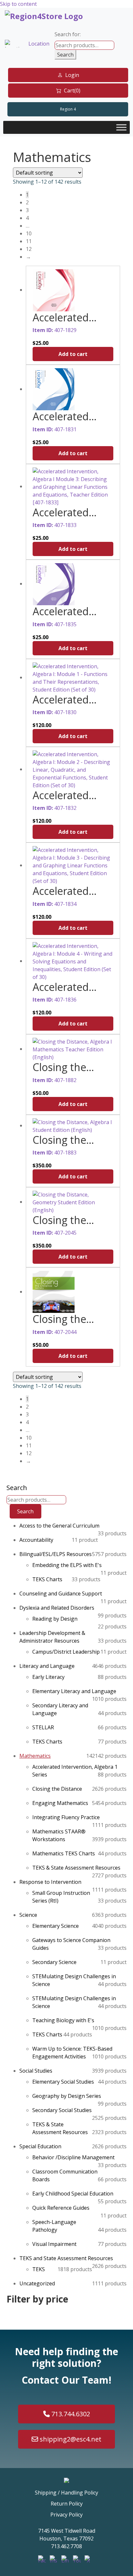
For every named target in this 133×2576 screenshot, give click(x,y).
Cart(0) (72, 91)
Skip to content (18, 4)
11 (29, 241)
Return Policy (67, 2504)
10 (29, 233)
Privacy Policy (66, 2515)
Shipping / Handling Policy (66, 2493)
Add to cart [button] (73, 354)
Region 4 (68, 109)
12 (29, 249)
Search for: (68, 34)
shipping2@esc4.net (70, 2439)
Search (65, 55)
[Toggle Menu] (121, 127)
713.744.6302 (70, 2414)
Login (72, 75)
